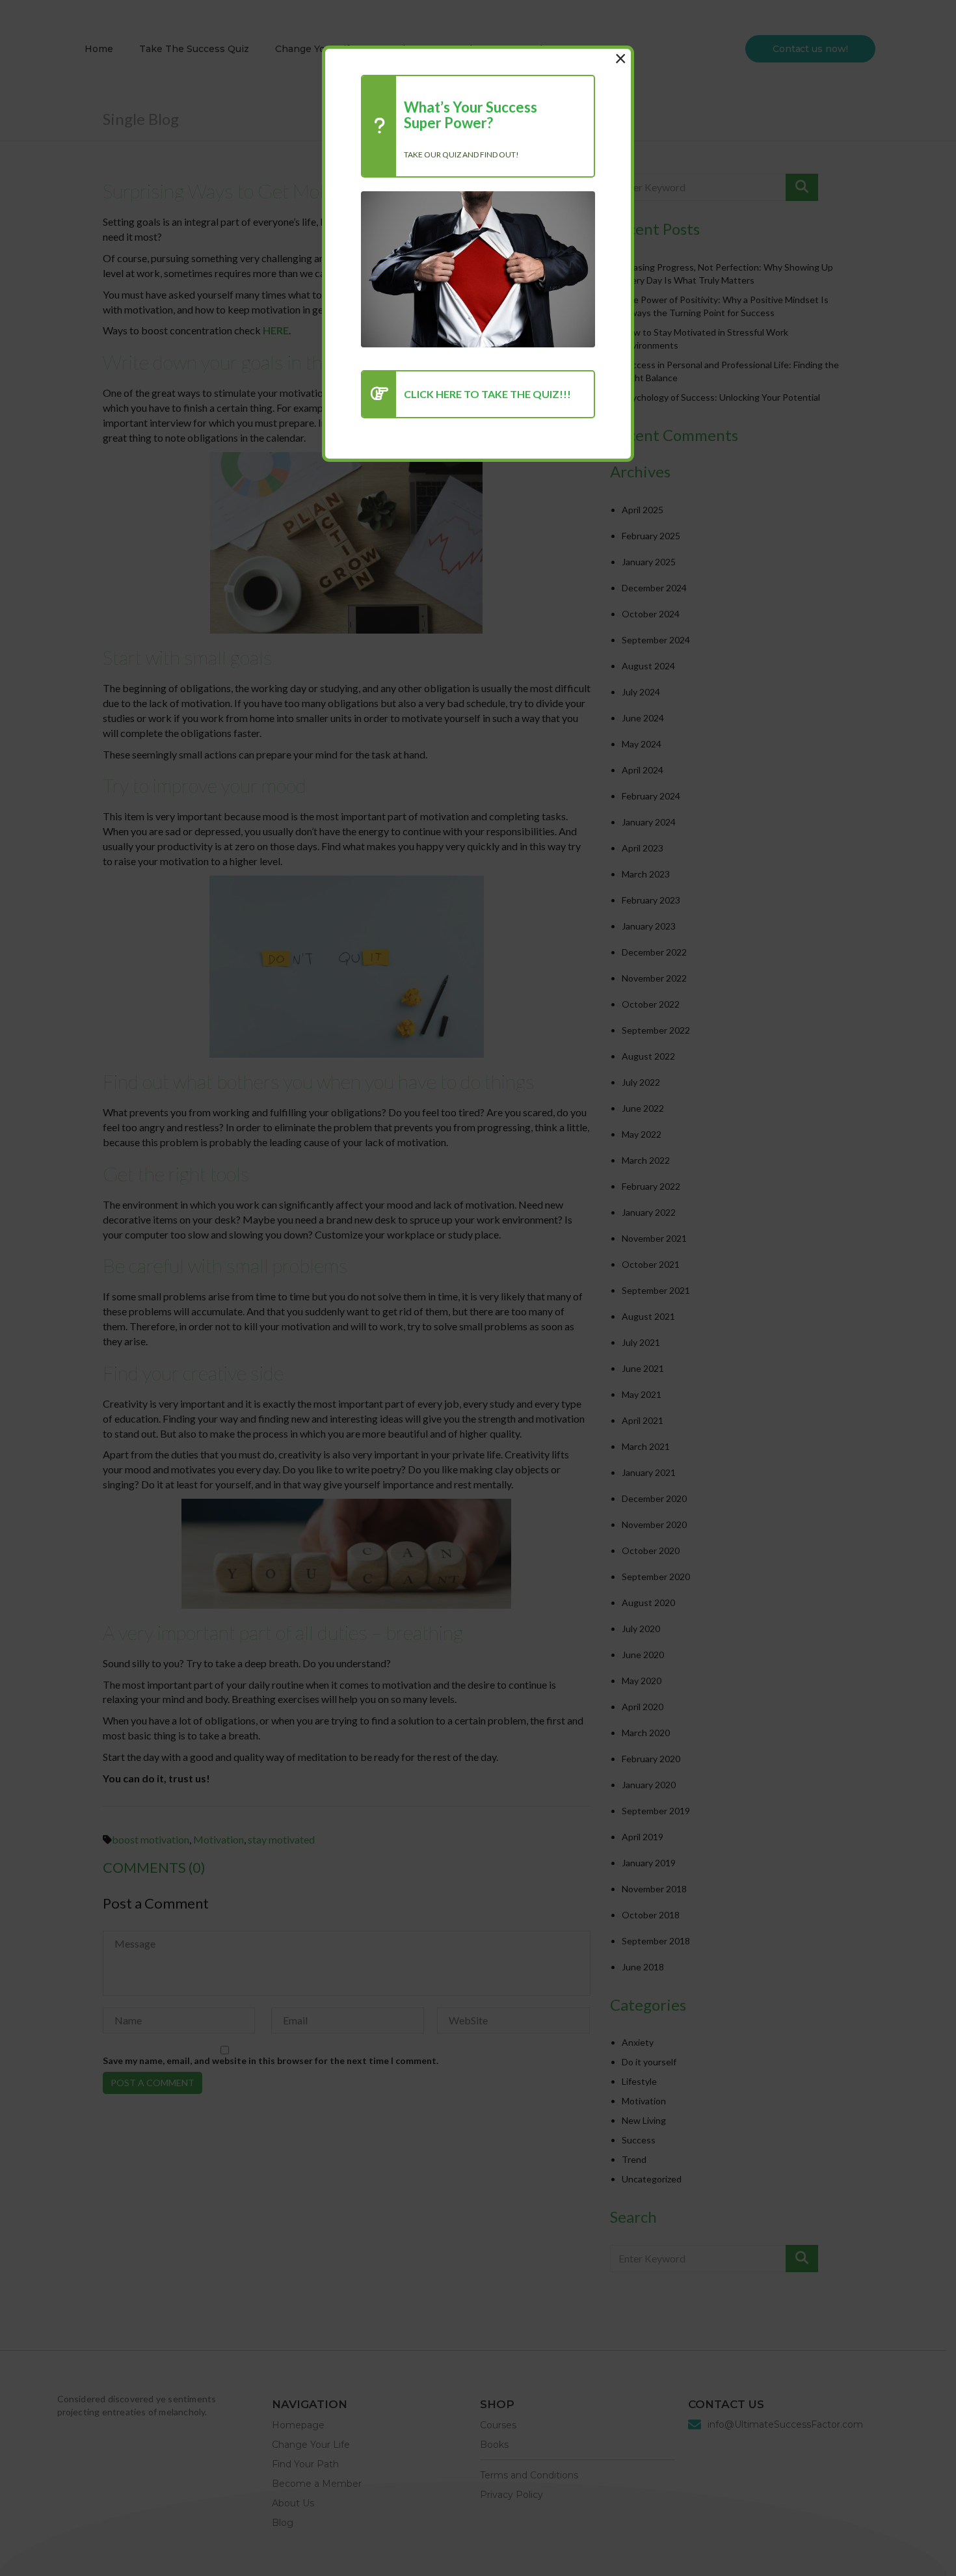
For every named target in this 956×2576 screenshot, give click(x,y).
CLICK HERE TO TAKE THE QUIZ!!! (487, 394)
